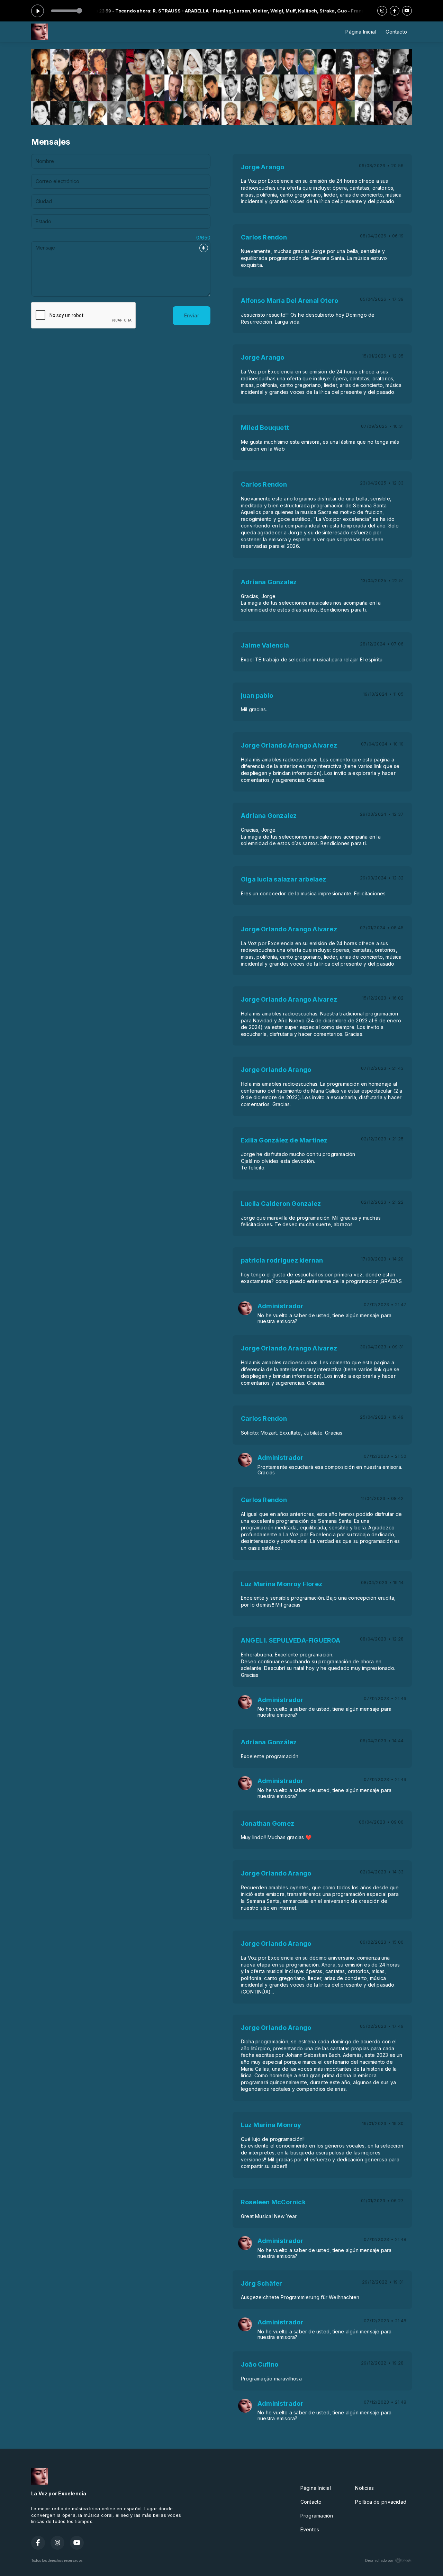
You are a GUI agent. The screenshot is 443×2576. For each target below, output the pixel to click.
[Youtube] (407, 11)
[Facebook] (395, 11)
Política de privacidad (381, 2502)
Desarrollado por (379, 2560)
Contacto (396, 32)
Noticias (364, 2488)
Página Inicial (361, 32)
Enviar (192, 315)
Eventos (310, 2529)
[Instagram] (382, 11)
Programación (317, 2516)
